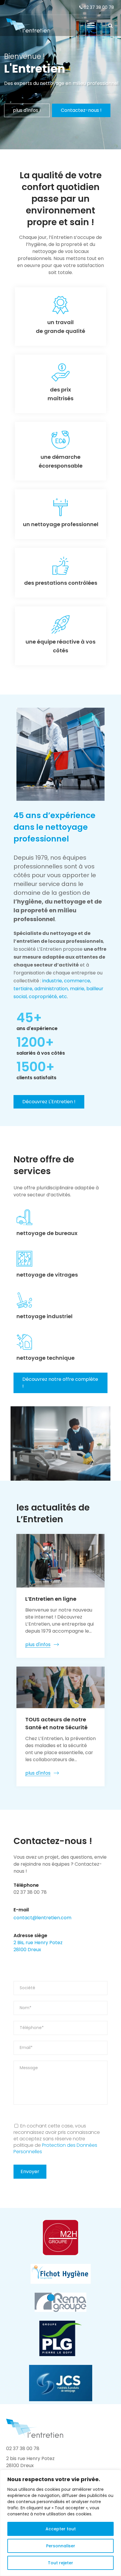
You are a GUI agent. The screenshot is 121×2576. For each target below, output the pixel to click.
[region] (60, 2523)
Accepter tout (61, 2529)
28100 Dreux (27, 1950)
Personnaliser (61, 2546)
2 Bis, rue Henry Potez (38, 1943)
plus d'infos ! (27, 110)
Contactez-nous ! (81, 110)
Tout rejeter (60, 2563)
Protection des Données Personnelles (55, 2148)
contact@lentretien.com (42, 1918)
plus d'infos (38, 1644)
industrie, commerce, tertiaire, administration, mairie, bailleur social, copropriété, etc (58, 989)
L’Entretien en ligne (51, 1599)
